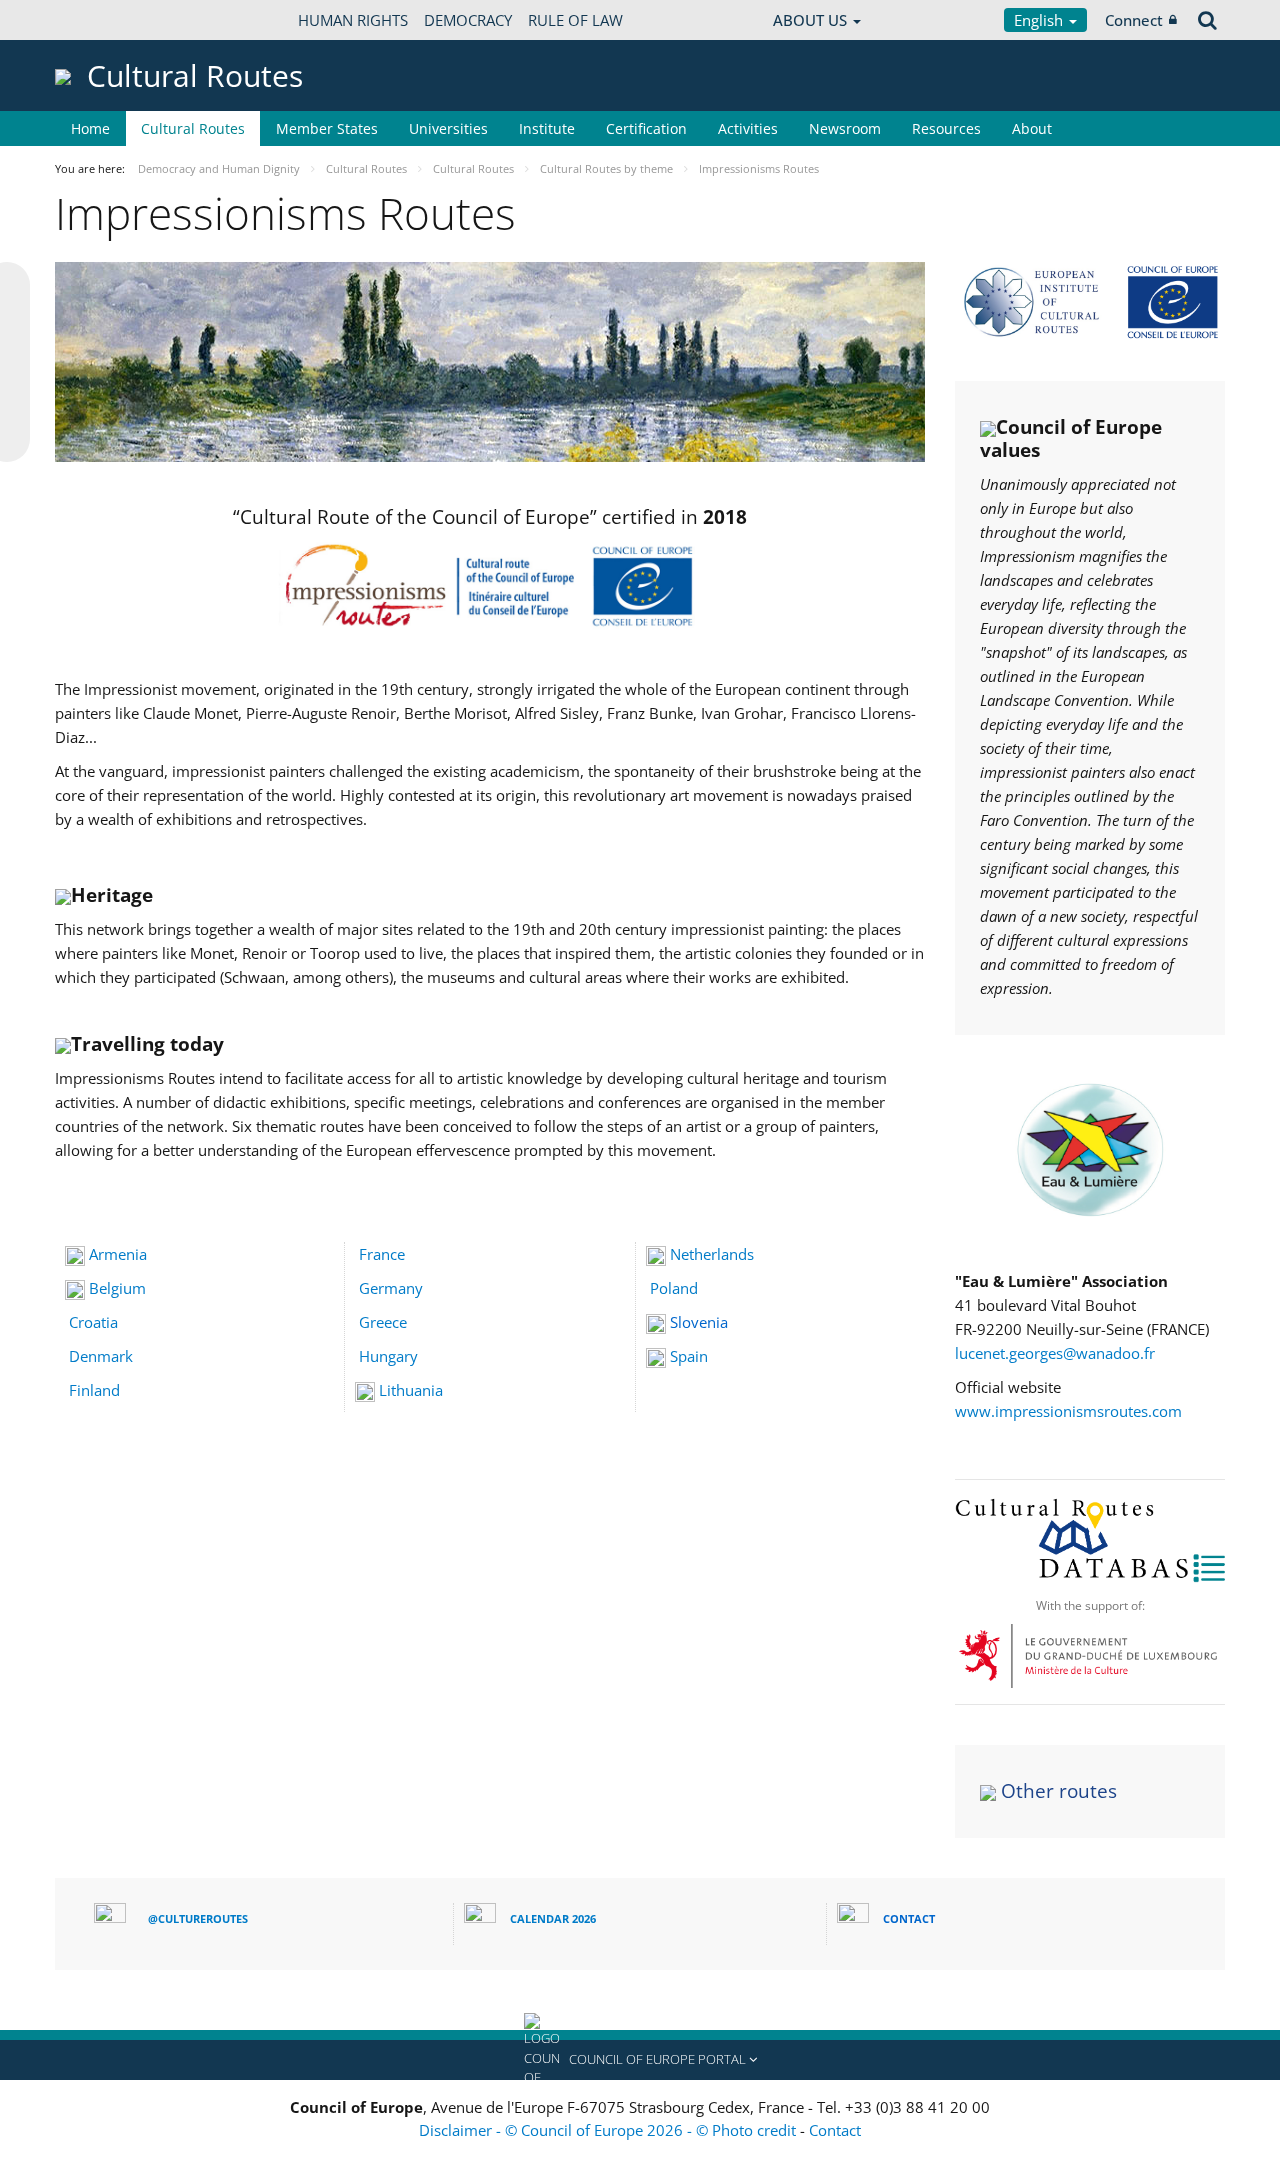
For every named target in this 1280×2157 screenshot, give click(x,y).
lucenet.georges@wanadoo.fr (1055, 1353)
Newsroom (845, 128)
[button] (640, 2060)
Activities (748, 128)
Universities (448, 128)
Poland (674, 1288)
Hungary (388, 1356)
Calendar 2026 (553, 1918)
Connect (1134, 20)
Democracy (468, 20)
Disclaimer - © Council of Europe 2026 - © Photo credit (609, 2130)
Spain (689, 1356)
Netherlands (712, 1254)
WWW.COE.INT (105, 20)
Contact (835, 2130)
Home (90, 128)
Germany (391, 1288)
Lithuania (411, 1390)
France (382, 1254)
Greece (383, 1322)
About (1032, 128)
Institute (547, 128)
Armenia (118, 1254)
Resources (946, 128)
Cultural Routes (193, 128)
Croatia (93, 1322)
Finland (94, 1390)
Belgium (117, 1288)
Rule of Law (575, 20)
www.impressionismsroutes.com (1068, 1411)
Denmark (101, 1356)
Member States (327, 128)
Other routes (1059, 1791)
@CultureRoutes (198, 1918)
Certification (646, 128)
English (1040, 20)
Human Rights (353, 20)
